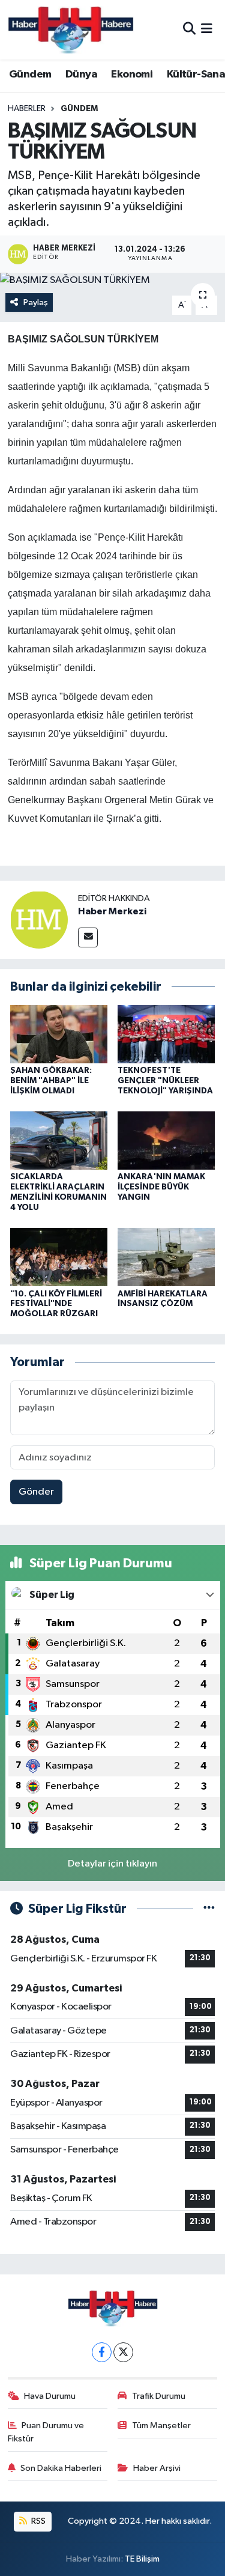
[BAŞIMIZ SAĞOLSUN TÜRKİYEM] (112, 281)
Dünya (81, 74)
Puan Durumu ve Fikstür (46, 2432)
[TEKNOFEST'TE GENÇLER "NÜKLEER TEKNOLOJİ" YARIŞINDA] (166, 1034)
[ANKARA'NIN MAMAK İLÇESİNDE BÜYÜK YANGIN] (166, 1141)
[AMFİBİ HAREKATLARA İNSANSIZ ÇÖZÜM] (166, 1257)
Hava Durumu (50, 2396)
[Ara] (189, 30)
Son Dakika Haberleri (61, 2468)
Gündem (30, 74)
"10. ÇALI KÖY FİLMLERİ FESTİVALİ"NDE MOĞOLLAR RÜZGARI (56, 1304)
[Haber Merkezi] (39, 919)
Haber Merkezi (112, 911)
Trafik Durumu (159, 2396)
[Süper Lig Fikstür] (209, 1909)
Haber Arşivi (157, 2468)
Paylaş (36, 302)
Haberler (27, 109)
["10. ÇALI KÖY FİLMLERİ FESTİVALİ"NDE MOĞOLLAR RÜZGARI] (59, 1257)
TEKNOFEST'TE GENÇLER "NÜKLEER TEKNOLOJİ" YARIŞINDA (165, 1081)
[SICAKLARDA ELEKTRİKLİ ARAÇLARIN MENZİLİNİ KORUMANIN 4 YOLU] (59, 1141)
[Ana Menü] (207, 30)
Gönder (36, 1492)
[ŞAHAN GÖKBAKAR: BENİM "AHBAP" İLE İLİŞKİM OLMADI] (59, 1034)
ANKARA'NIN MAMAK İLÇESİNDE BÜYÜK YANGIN (161, 1187)
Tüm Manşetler (161, 2426)
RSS (37, 2521)
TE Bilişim (142, 2559)
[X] (123, 2352)
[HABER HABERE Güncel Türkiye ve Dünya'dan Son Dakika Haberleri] (71, 30)
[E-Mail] (88, 937)
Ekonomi (132, 74)
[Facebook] (102, 2352)
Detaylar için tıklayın (112, 1864)
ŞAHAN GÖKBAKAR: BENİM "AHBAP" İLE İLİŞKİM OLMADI (51, 1081)
